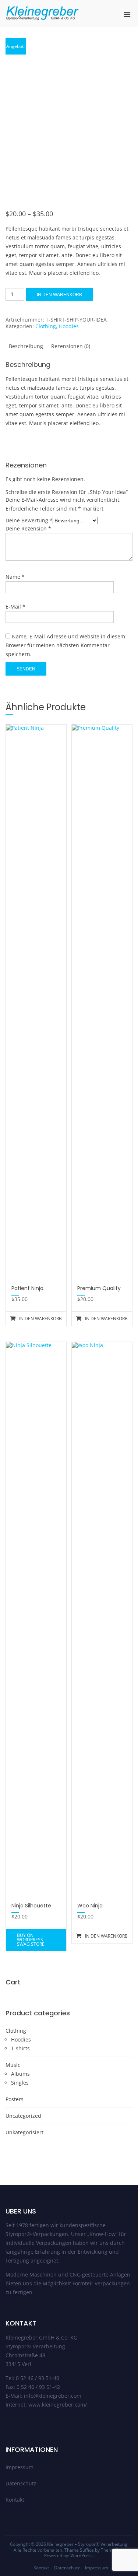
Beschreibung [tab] (26, 346)
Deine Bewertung (29, 520)
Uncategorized (23, 2116)
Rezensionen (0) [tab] (71, 346)
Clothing (46, 326)
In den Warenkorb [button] (40, 1319)
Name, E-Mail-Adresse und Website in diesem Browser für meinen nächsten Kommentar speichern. (65, 645)
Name (15, 577)
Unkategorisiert (24, 2132)
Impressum (20, 2467)
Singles (20, 2083)
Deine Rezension (28, 528)
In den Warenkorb (59, 295)
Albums (20, 2074)
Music (13, 2065)
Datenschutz (21, 2483)
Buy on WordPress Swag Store (31, 1940)
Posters (15, 2099)
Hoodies (69, 326)
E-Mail (15, 607)
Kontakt (15, 2500)
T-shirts (20, 2048)
